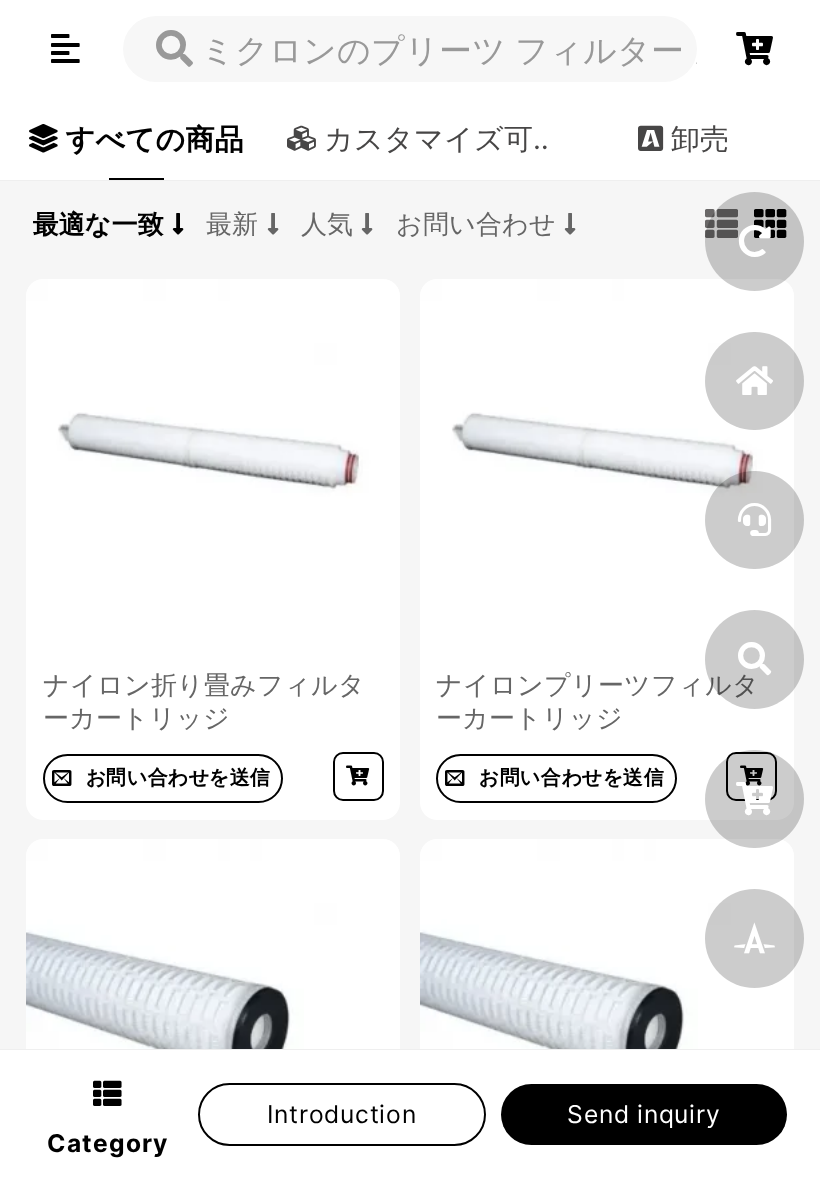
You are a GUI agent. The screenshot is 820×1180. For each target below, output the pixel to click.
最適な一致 (98, 223)
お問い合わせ (476, 223)
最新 (232, 223)
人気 (327, 223)
